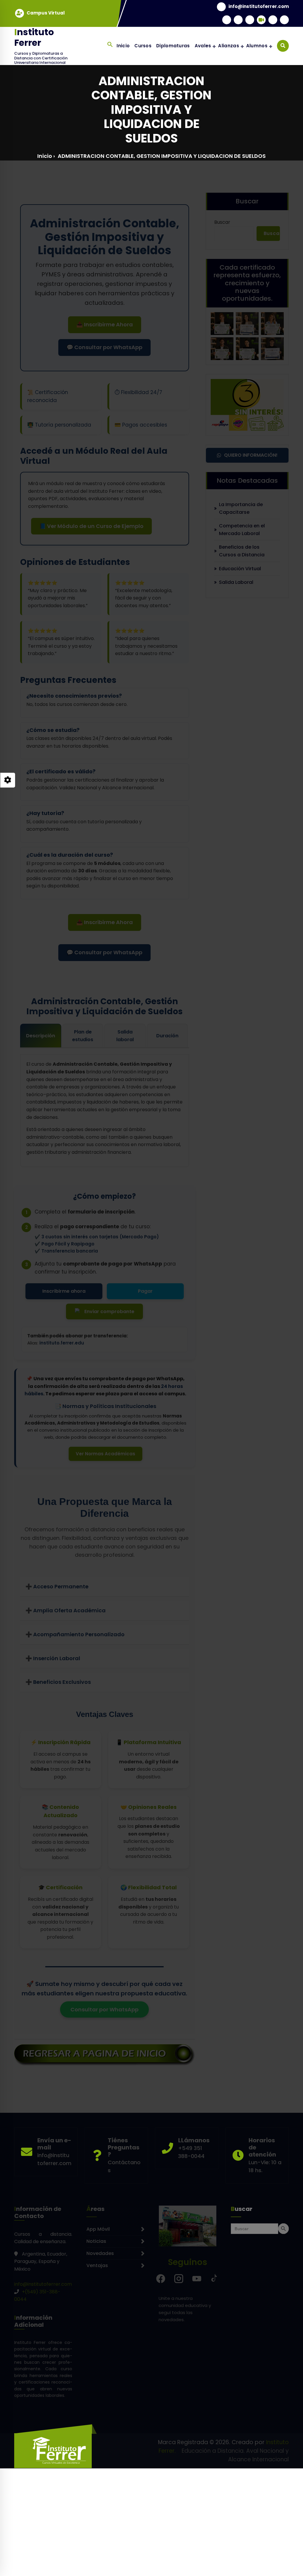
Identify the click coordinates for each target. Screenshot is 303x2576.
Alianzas (228, 46)
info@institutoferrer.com (259, 7)
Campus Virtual (46, 13)
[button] (110, 44)
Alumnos (257, 46)
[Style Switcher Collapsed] (8, 780)
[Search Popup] (283, 46)
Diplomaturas (173, 46)
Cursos (143, 46)
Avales (203, 46)
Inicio (123, 46)
